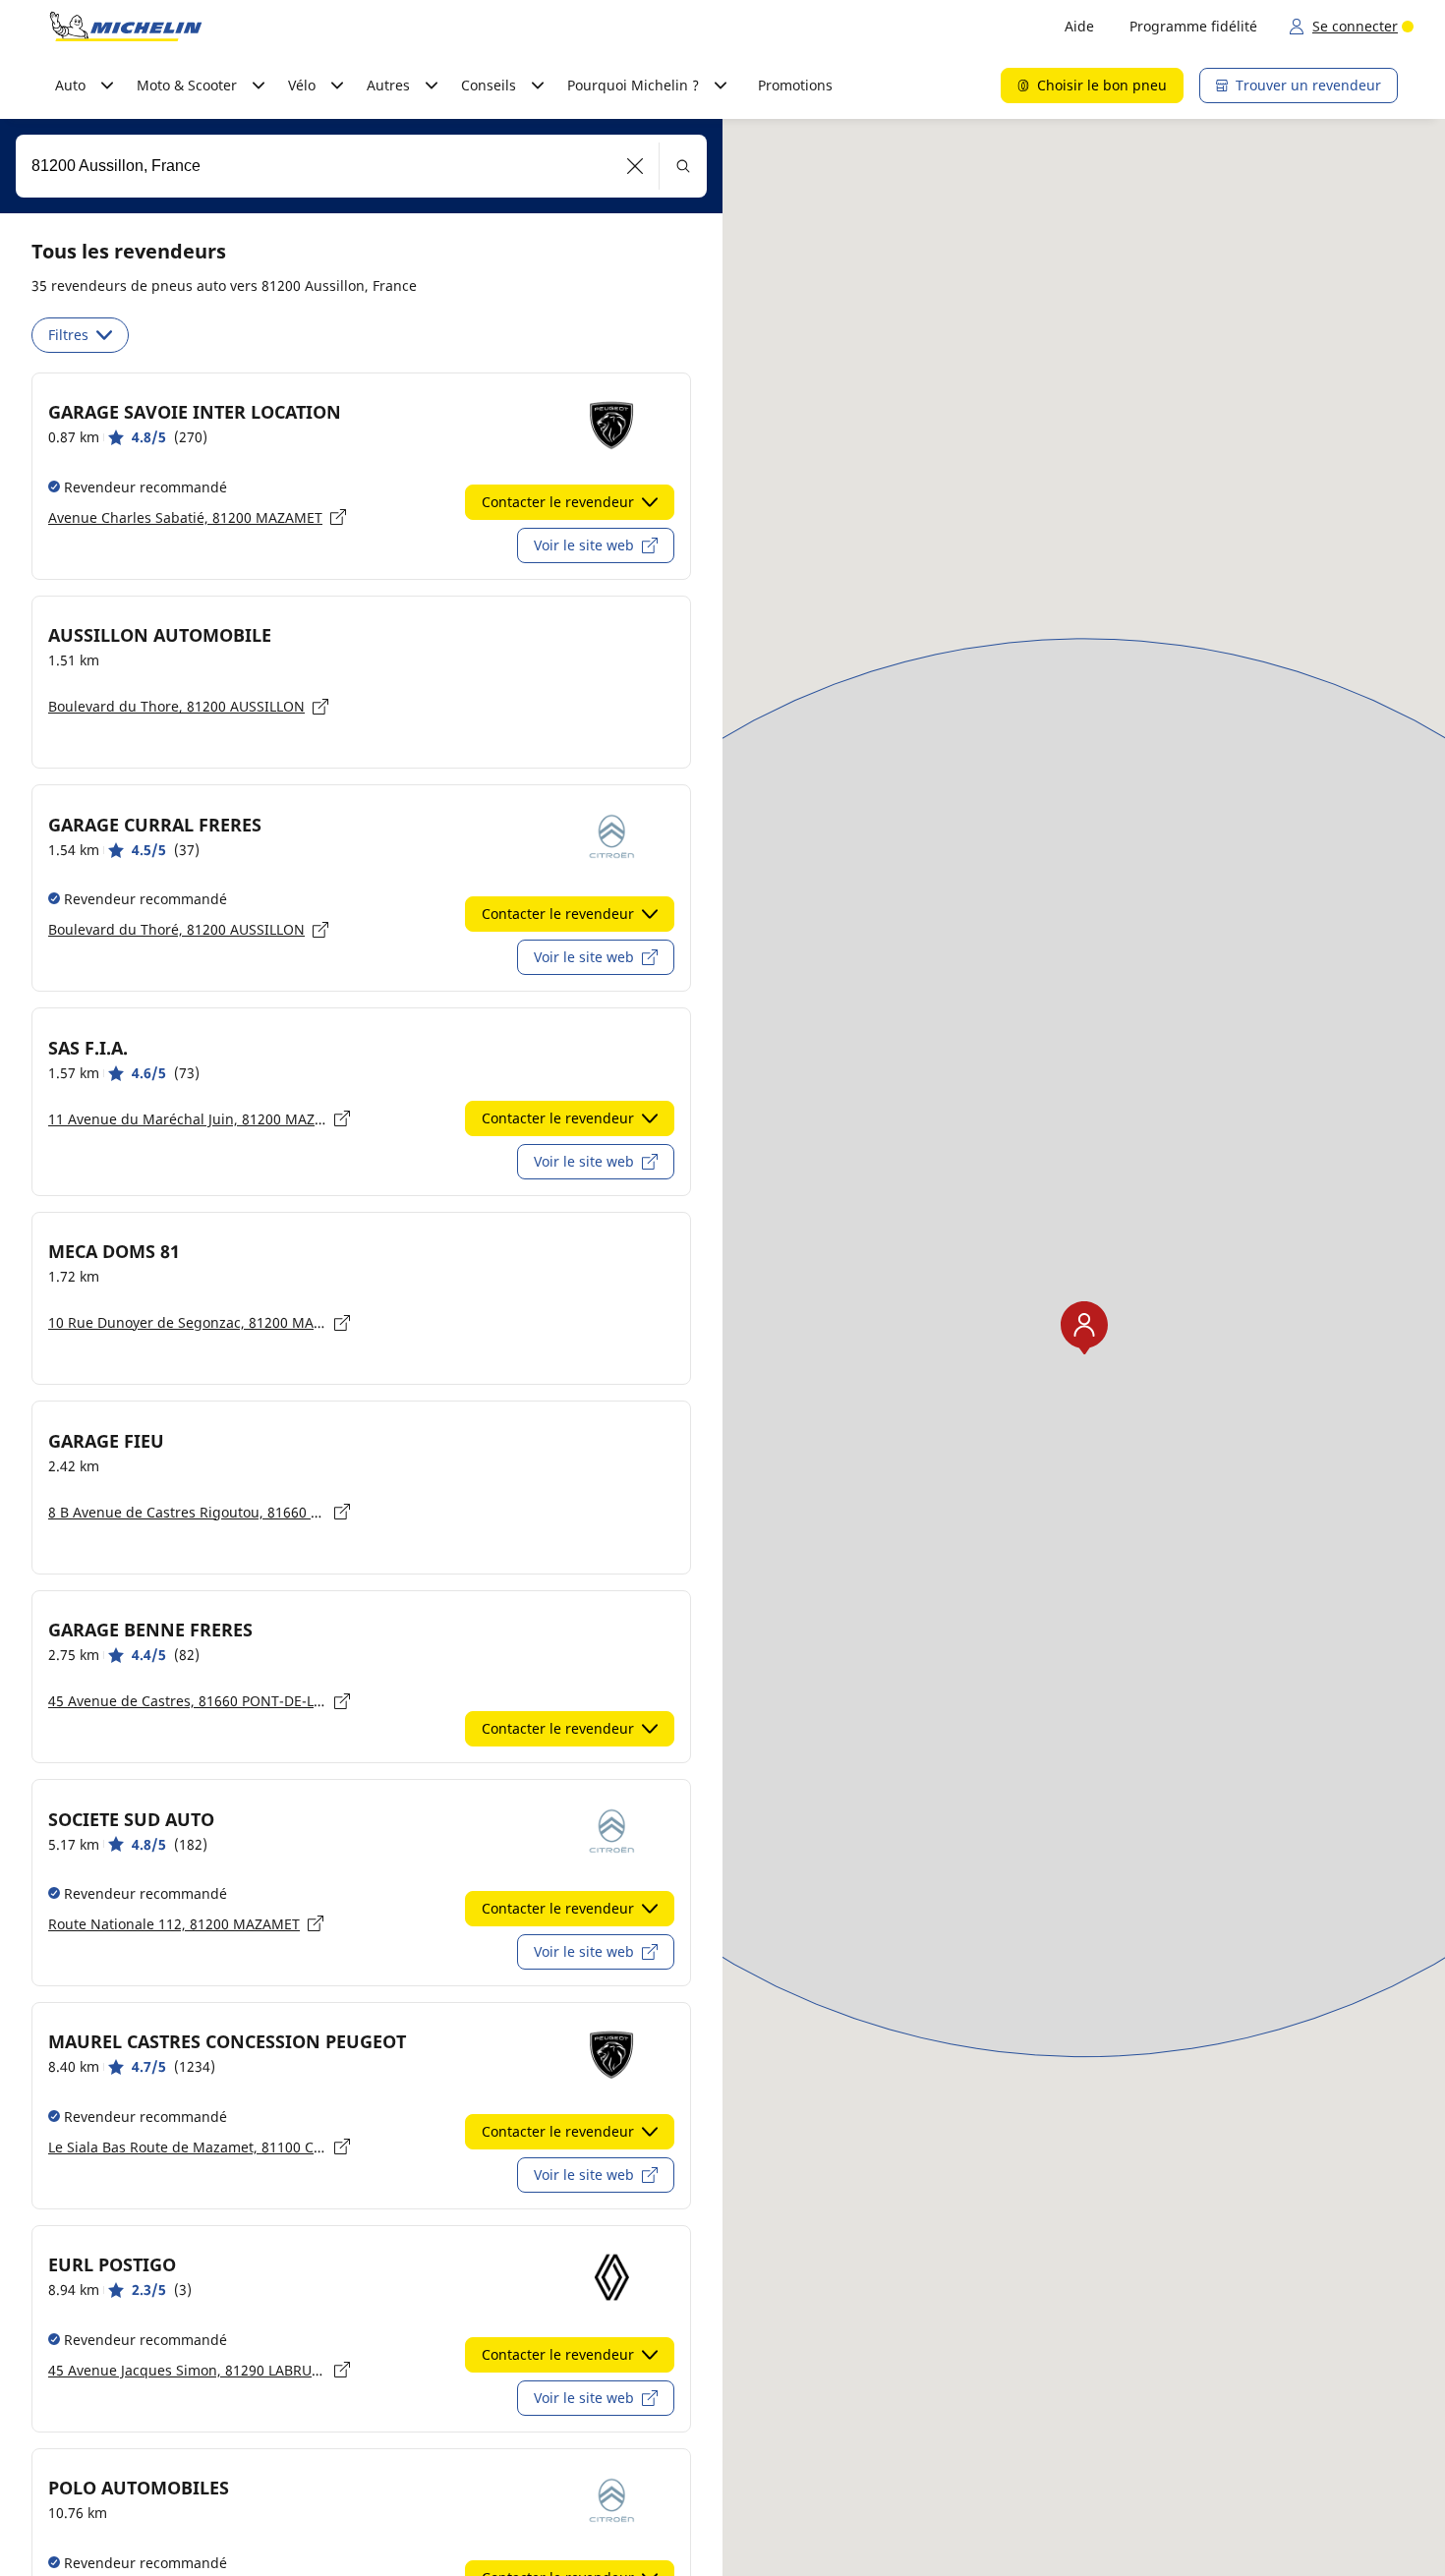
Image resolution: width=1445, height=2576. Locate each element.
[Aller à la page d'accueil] (126, 27)
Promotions (795, 85)
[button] (636, 166)
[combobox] (361, 166)
